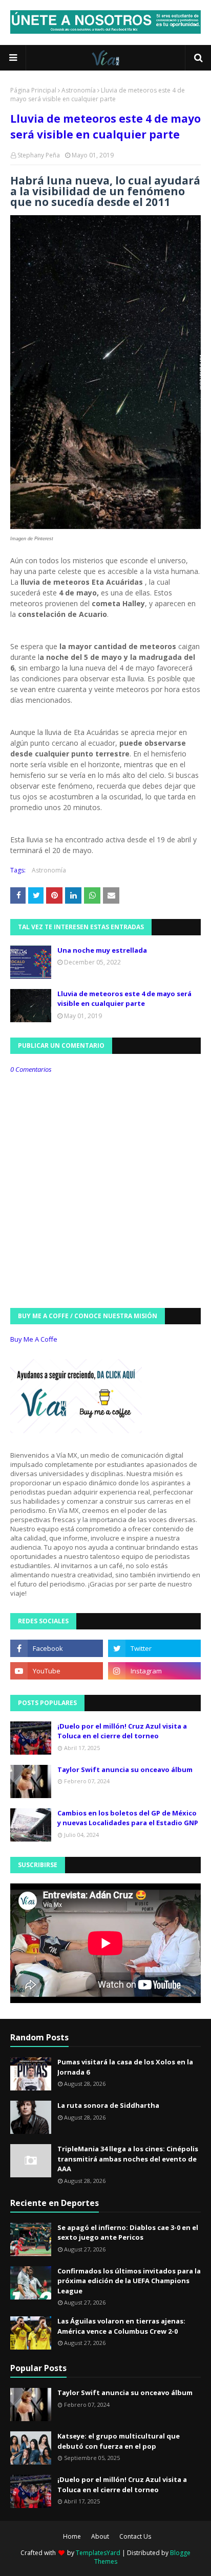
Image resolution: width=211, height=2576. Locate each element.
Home (72, 2536)
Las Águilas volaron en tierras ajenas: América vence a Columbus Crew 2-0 (121, 2326)
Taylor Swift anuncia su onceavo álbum (125, 1769)
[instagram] (154, 1671)
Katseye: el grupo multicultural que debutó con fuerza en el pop (119, 2441)
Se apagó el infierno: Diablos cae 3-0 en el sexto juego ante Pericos (128, 2233)
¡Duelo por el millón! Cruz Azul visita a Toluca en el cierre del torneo (122, 1731)
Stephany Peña (39, 155)
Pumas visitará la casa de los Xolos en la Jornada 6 (125, 2067)
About (100, 2536)
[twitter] (154, 1648)
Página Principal (33, 90)
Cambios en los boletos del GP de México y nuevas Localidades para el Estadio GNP (128, 1818)
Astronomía (79, 90)
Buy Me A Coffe (34, 1339)
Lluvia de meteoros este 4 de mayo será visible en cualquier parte (124, 999)
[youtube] (57, 1671)
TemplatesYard (98, 2553)
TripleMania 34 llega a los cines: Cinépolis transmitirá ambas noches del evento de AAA (128, 2159)
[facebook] (57, 1648)
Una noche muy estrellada (102, 950)
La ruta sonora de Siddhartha (108, 2105)
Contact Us (135, 2536)
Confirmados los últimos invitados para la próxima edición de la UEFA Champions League (129, 2281)
